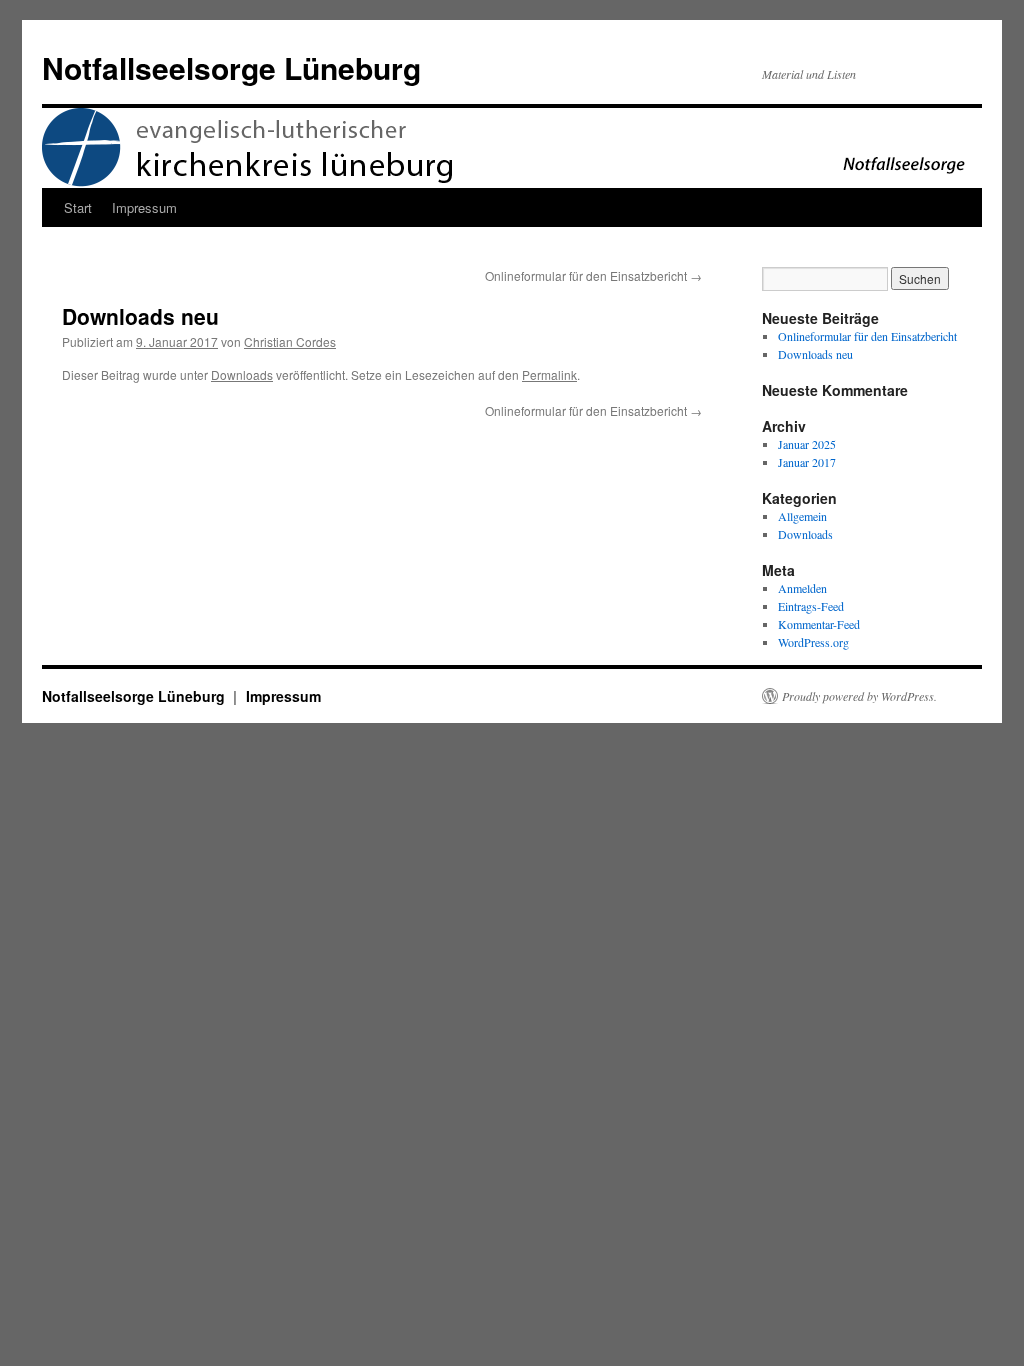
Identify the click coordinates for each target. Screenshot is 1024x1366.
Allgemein (802, 516)
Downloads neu (815, 354)
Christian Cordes (290, 341)
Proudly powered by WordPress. (859, 696)
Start (78, 207)
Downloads (242, 374)
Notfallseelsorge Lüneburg (231, 67)
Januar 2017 (807, 462)
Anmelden (802, 588)
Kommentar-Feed (819, 624)
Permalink (549, 374)
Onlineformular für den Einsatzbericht (593, 275)
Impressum (144, 207)
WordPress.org (813, 642)
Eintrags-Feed (811, 606)
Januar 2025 (807, 444)
